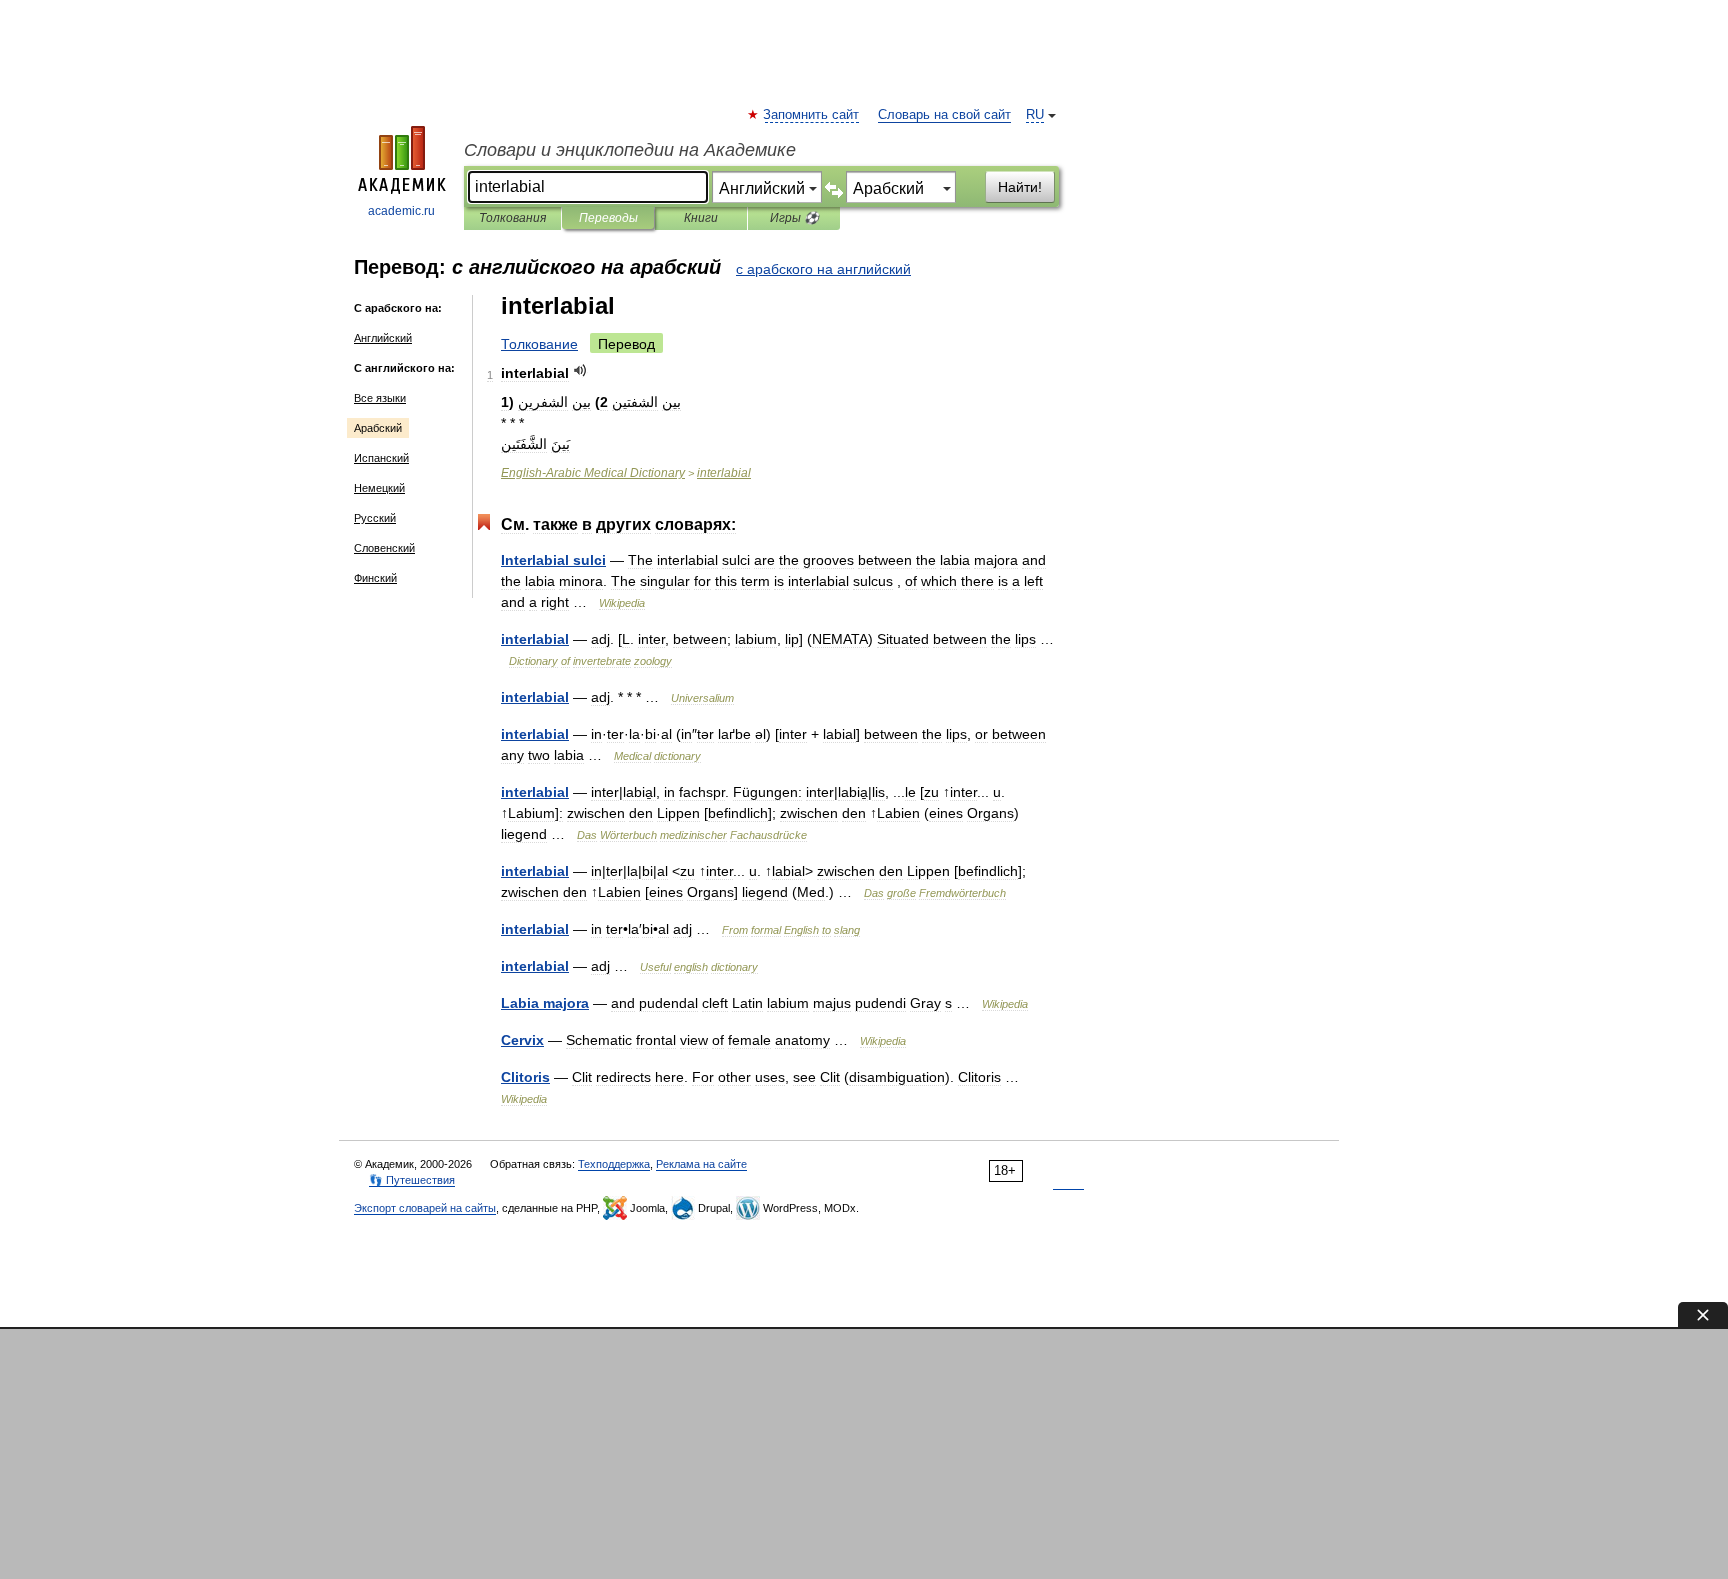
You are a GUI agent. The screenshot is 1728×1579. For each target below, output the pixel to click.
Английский (383, 338)
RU (1035, 115)
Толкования (512, 218)
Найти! (1020, 187)
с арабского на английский (823, 269)
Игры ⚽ (794, 218)
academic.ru (401, 211)
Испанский (381, 458)
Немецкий (379, 488)
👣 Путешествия (412, 1180)
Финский (375, 578)
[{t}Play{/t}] (580, 370)
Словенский (384, 548)
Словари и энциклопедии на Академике (630, 150)
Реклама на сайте (701, 1164)
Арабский (378, 428)
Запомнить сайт (812, 115)
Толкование (539, 344)
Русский (375, 518)
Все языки (380, 398)
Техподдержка (614, 1164)
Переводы (608, 218)
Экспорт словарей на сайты (425, 1208)
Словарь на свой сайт (944, 115)
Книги (701, 218)
